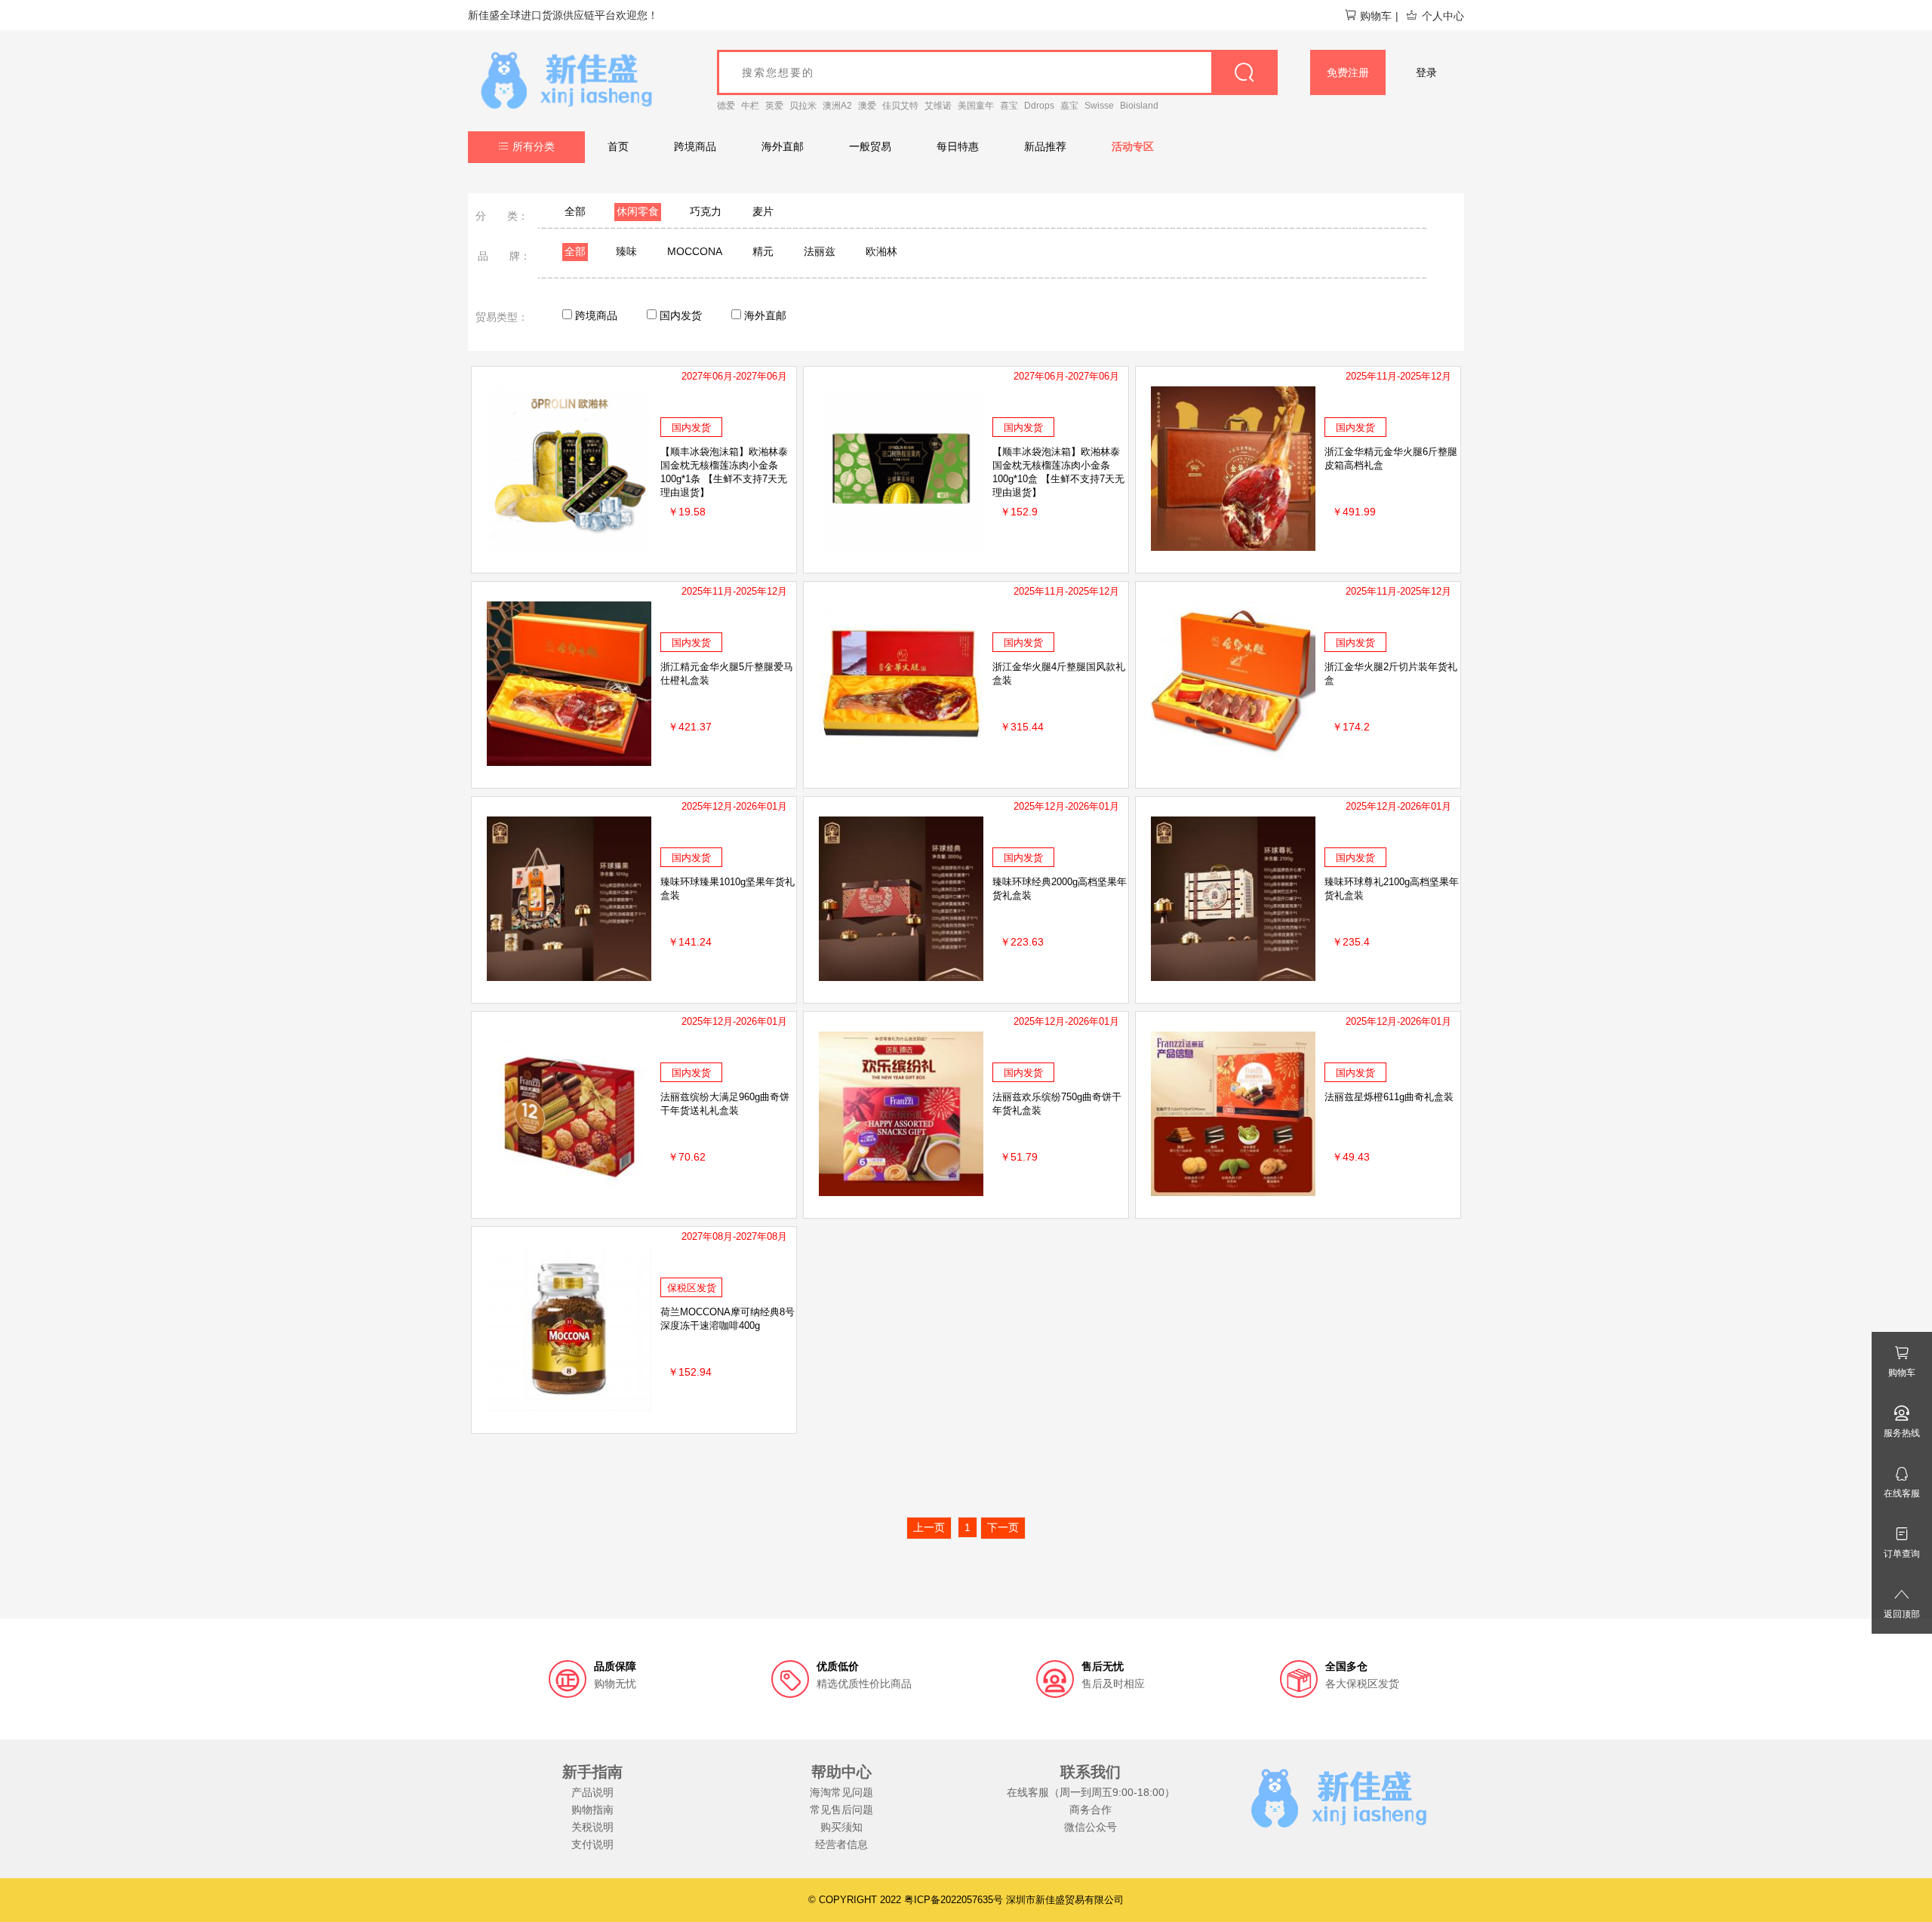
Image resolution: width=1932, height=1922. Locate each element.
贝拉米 (803, 106)
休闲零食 (638, 211)
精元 (763, 251)
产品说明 (592, 1792)
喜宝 (1009, 106)
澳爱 (867, 106)
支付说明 (592, 1844)
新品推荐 (1045, 146)
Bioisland (1139, 106)
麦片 (763, 211)
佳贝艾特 (900, 106)
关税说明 (592, 1827)
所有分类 (534, 146)
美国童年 (976, 106)
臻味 (626, 251)
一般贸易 (870, 146)
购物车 (1376, 16)
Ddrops (1039, 106)
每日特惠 (958, 146)
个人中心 (1443, 16)
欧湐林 (881, 251)
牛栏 (750, 106)
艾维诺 (938, 106)
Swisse (1099, 106)
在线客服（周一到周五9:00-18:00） (1091, 1792)
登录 (1426, 72)
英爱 (774, 106)
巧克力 (706, 211)
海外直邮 (783, 146)
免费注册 (1348, 72)
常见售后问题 (841, 1810)
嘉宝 (1069, 106)
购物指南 (592, 1810)
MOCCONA (695, 251)
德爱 (726, 106)
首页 (618, 146)
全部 (575, 211)
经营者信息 (841, 1844)
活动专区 (1133, 146)
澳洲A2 (837, 106)
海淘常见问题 (841, 1792)
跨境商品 (695, 146)
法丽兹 (820, 251)
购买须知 (841, 1827)
